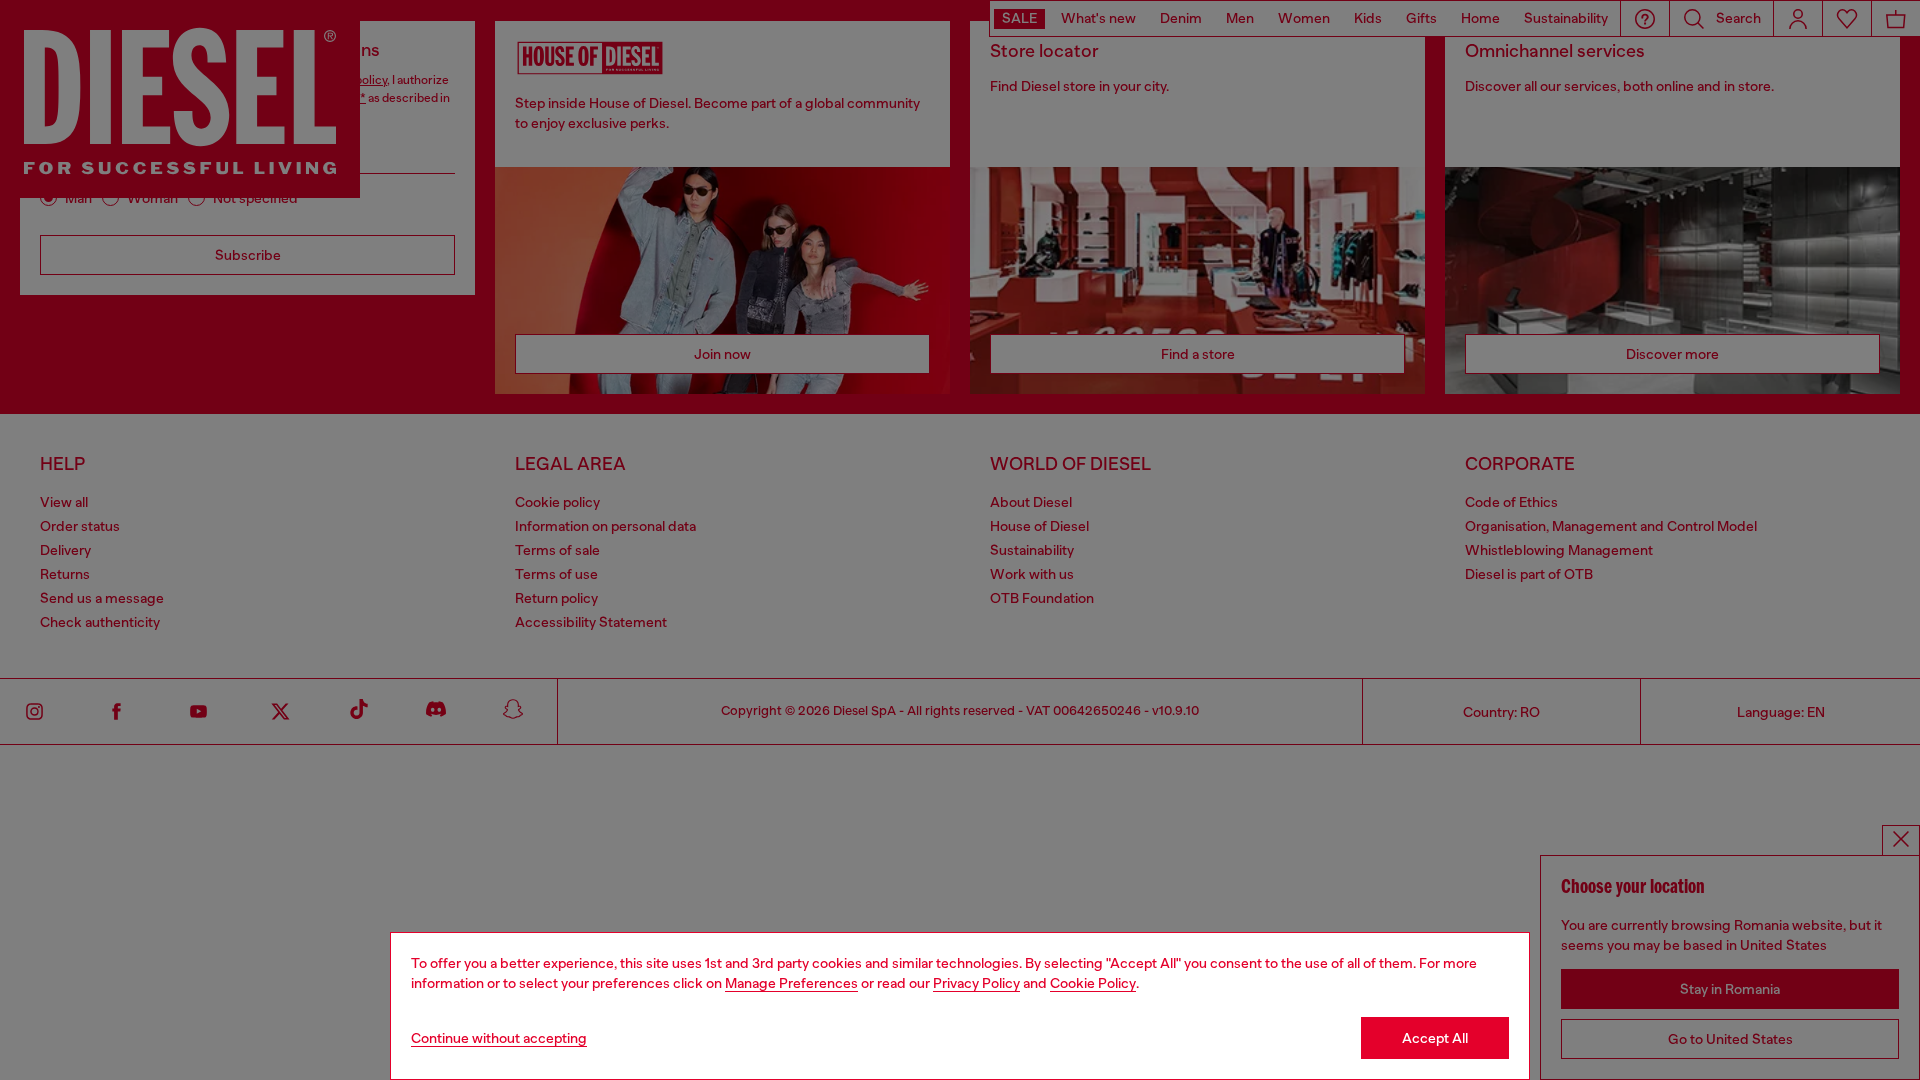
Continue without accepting (499, 1038)
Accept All (1435, 1038)
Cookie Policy (1093, 983)
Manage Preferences (791, 983)
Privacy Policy (976, 983)
